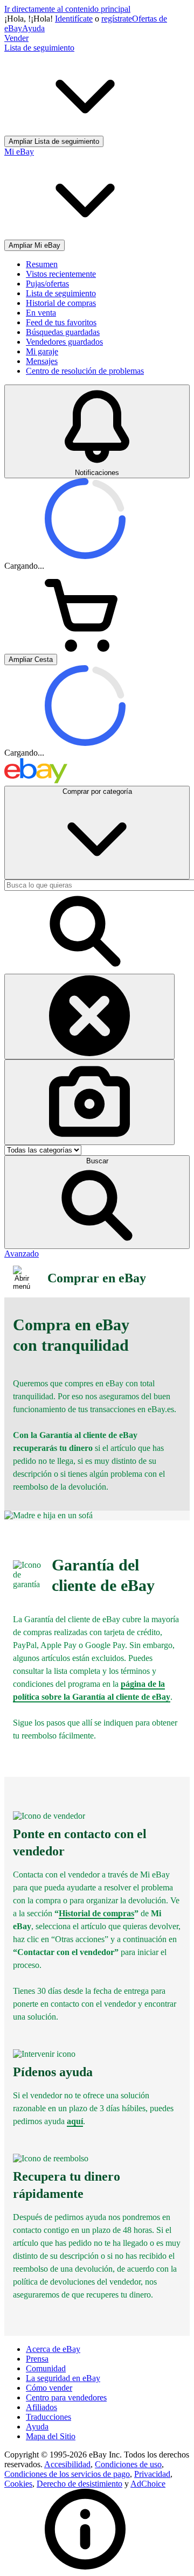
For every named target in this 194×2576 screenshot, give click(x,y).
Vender (16, 38)
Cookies (18, 2484)
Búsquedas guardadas (63, 332)
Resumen (42, 264)
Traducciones (48, 2417)
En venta (41, 313)
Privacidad (152, 2474)
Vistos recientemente (61, 274)
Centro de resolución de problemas (85, 371)
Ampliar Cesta (31, 659)
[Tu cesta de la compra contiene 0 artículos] (85, 649)
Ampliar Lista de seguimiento (54, 141)
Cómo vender (49, 2388)
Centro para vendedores (66, 2397)
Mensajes (42, 361)
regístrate (117, 19)
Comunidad (46, 2368)
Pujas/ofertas (47, 284)
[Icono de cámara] (89, 1102)
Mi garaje (42, 351)
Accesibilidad (67, 2464)
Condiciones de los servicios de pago (67, 2474)
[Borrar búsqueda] (89, 1017)
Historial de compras (61, 303)
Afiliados (41, 2407)
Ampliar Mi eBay (34, 245)
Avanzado (22, 1254)
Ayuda (33, 28)
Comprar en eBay (97, 1278)
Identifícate (74, 19)
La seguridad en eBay (63, 2378)
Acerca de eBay (53, 2349)
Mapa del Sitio (51, 2436)
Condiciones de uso (128, 2464)
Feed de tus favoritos (61, 322)
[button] (97, 1202)
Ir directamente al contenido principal (67, 9)
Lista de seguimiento (61, 293)
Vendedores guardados (64, 342)
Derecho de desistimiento (79, 2484)
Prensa (37, 2359)
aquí (75, 2121)
